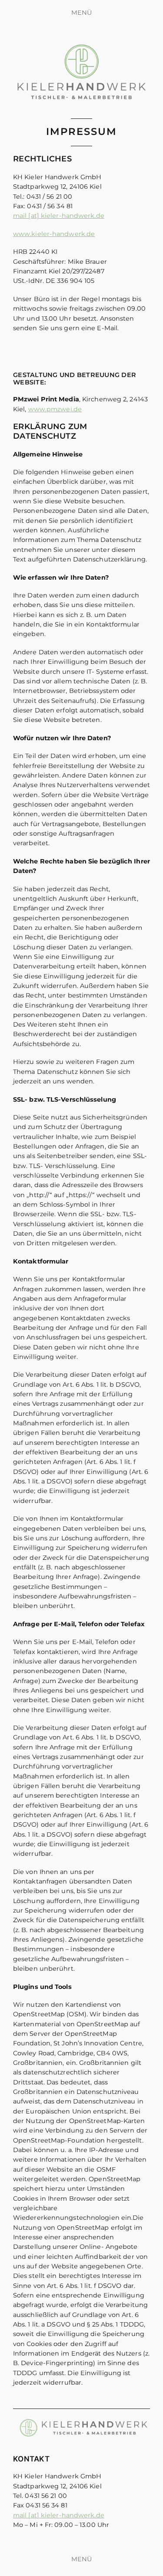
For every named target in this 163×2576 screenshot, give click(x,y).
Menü (81, 13)
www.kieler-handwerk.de (54, 234)
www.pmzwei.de (55, 409)
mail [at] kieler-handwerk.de (59, 216)
